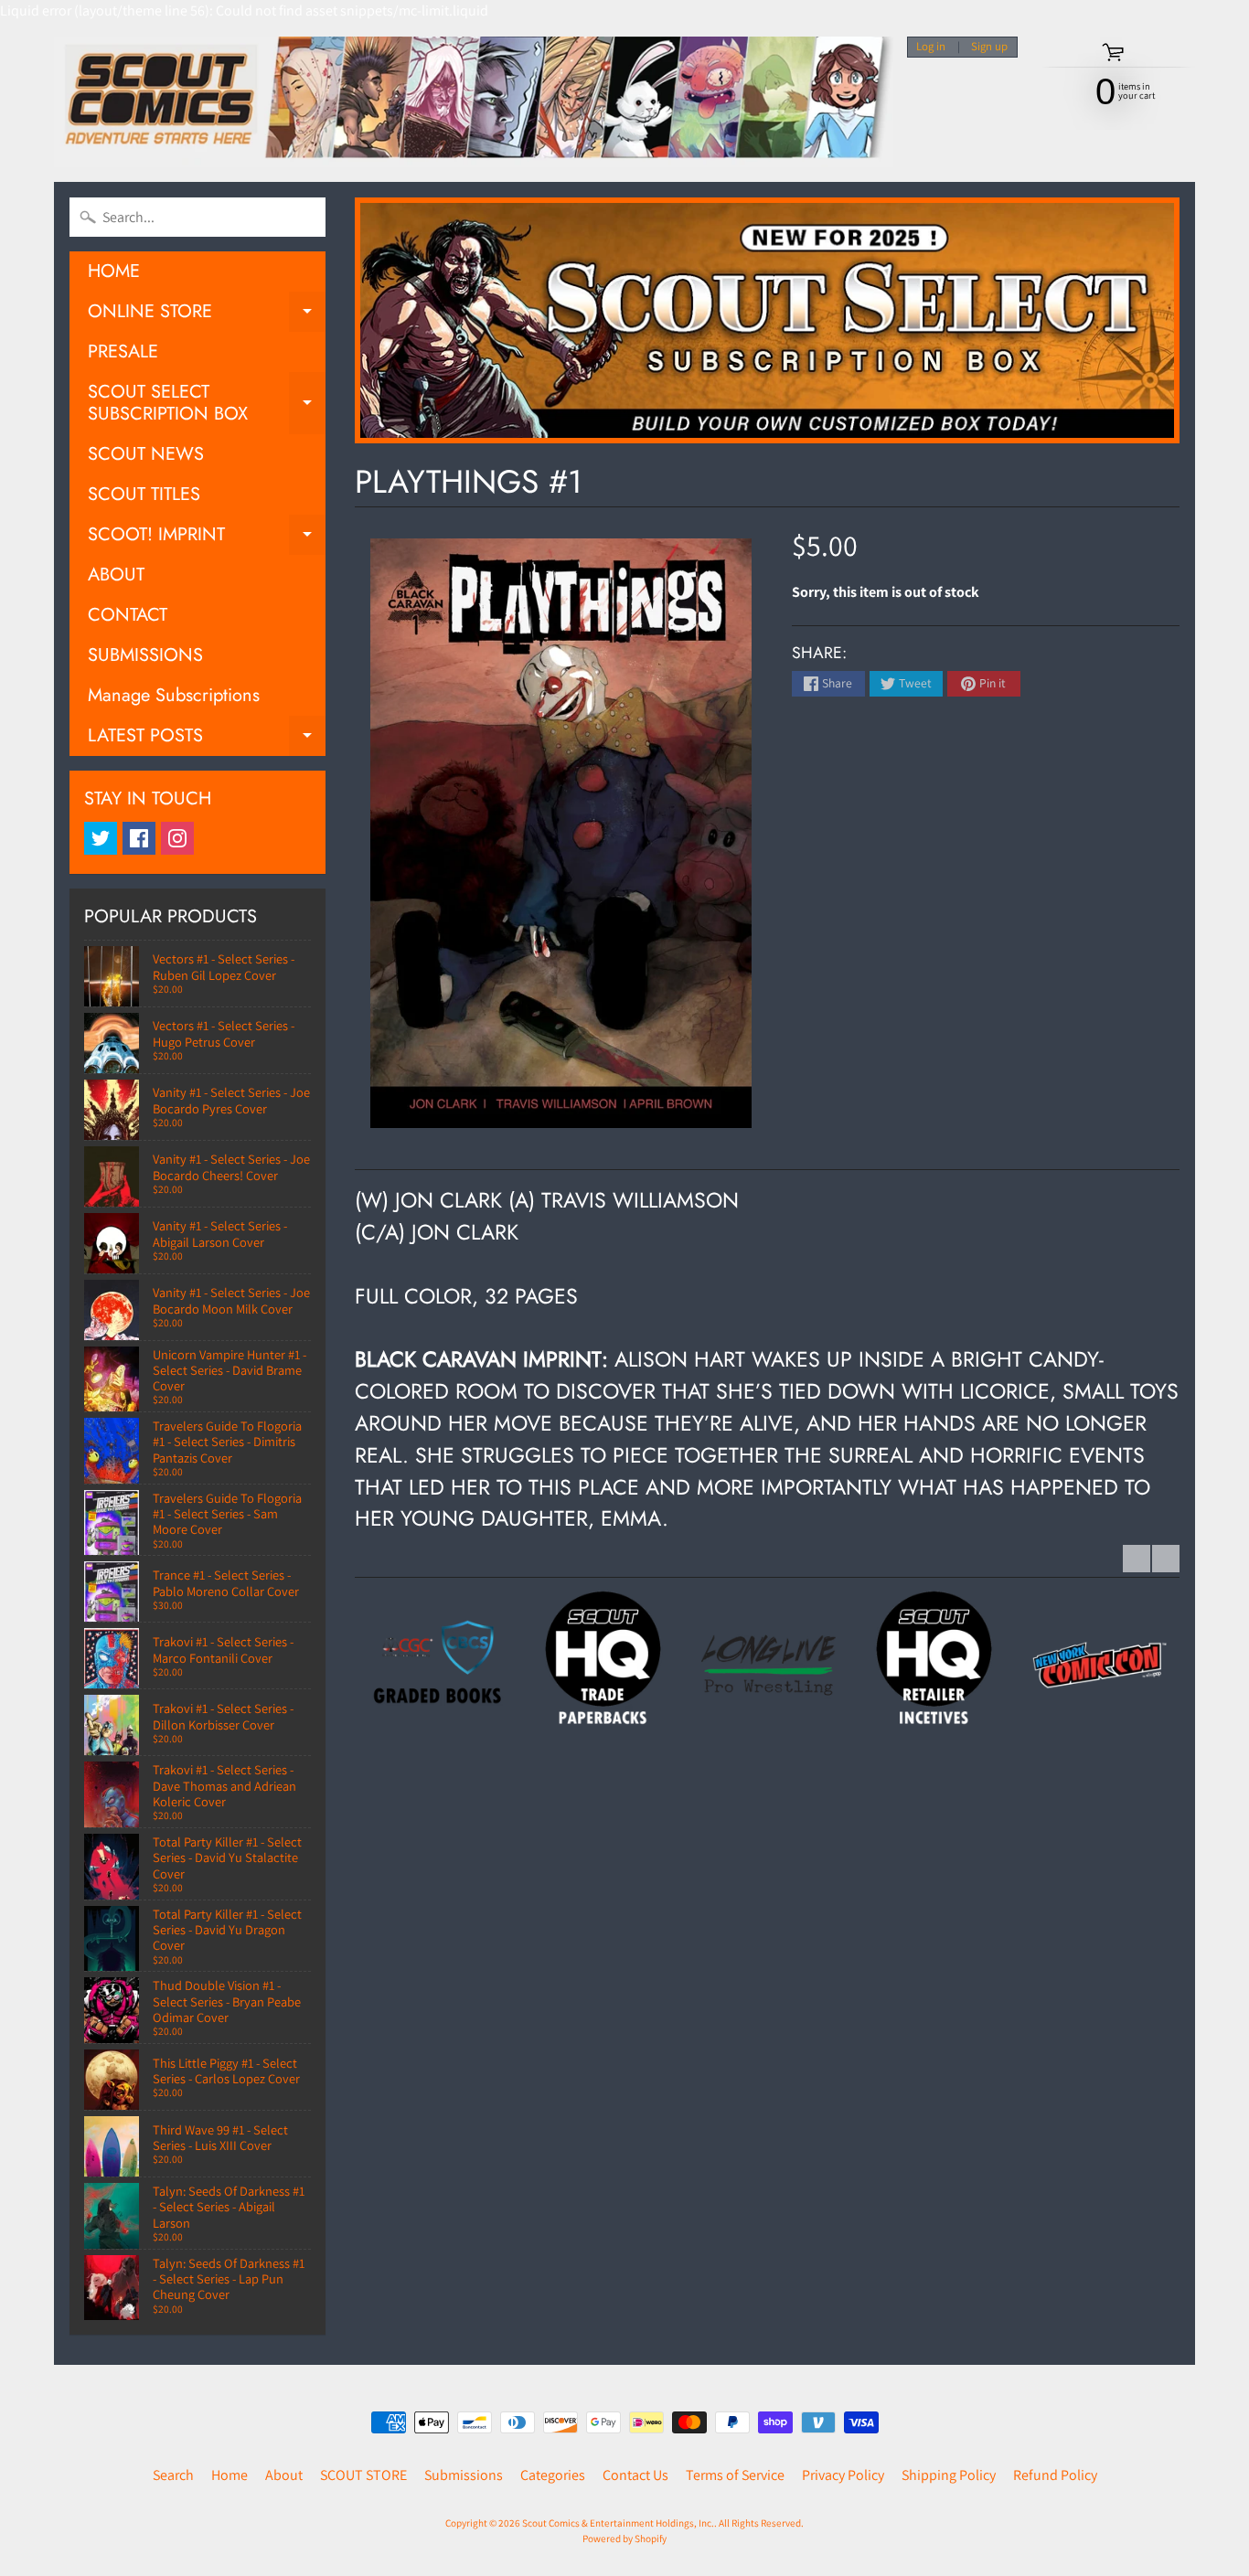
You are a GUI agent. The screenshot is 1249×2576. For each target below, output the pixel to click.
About (284, 2475)
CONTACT (128, 615)
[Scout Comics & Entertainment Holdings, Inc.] (474, 102)
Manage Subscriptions (174, 695)
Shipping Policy (949, 2475)
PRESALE (123, 351)
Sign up (989, 47)
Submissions (464, 2475)
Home (230, 2475)
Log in (931, 47)
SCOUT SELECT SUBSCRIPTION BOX (207, 404)
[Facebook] (139, 838)
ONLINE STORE (207, 315)
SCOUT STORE (363, 2475)
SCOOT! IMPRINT (207, 538)
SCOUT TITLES (144, 494)
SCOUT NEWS (146, 454)
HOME (114, 271)
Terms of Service (735, 2475)
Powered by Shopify (624, 2539)
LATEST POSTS (207, 739)
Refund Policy (1055, 2475)
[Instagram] (177, 838)
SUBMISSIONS (145, 655)
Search (173, 2475)
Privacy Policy (843, 2475)
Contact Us (635, 2475)
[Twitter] (101, 838)
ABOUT (116, 575)
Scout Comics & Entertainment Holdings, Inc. (618, 2523)
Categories (553, 2475)
